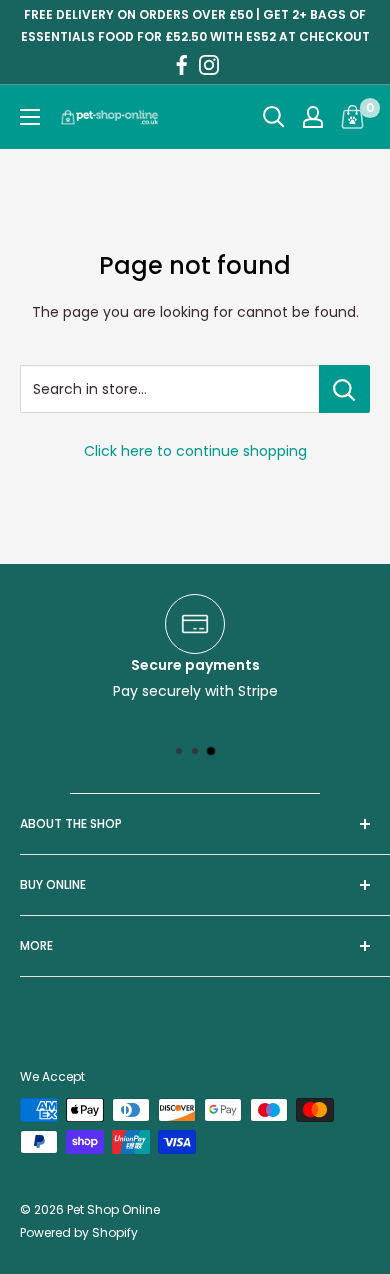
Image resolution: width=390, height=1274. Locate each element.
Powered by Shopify (79, 1232)
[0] (353, 117)
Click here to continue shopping (195, 451)
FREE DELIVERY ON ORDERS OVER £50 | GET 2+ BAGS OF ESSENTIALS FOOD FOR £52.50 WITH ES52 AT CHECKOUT (195, 25)
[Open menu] (30, 117)
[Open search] (274, 117)
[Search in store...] (344, 389)
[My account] (313, 117)
